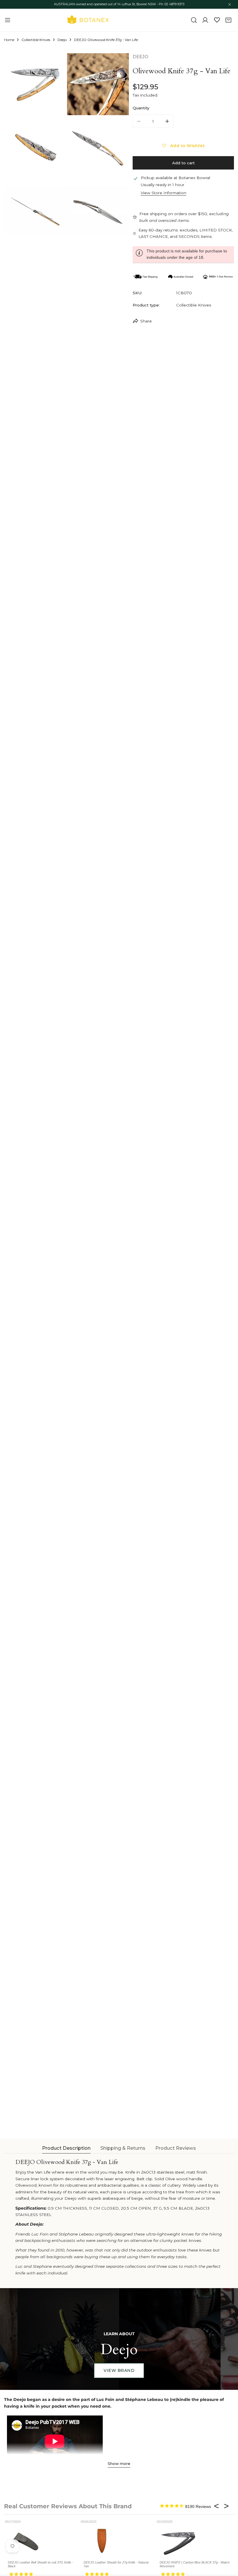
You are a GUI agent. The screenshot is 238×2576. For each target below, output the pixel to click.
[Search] (194, 20)
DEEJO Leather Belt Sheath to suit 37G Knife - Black (40, 2564)
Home (9, 40)
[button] (228, 20)
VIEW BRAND (119, 2370)
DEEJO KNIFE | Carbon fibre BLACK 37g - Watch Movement (195, 2564)
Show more (119, 2463)
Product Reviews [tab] (176, 2148)
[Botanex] (88, 20)
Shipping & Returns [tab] (123, 2148)
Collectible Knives (36, 40)
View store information (164, 193)
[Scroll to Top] (228, 2546)
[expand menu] (8, 20)
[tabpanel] (119, 2217)
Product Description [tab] (66, 2148)
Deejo (62, 40)
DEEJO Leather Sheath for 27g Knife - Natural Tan (116, 2564)
